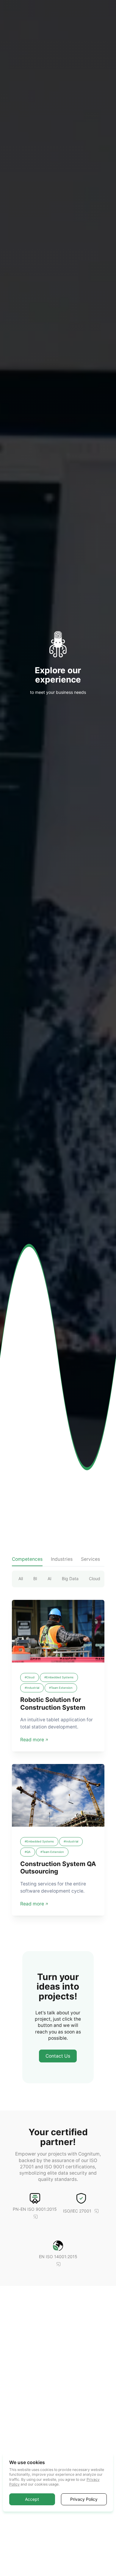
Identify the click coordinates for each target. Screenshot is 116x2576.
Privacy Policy (84, 2499)
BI (35, 1579)
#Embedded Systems (59, 1677)
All (21, 1579)
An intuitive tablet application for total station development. (57, 1723)
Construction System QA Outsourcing (58, 1868)
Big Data (70, 1579)
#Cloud (30, 1677)
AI (50, 1579)
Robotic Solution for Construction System (53, 1703)
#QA (28, 1852)
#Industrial (32, 1688)
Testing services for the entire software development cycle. (53, 1887)
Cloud (95, 1579)
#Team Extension (61, 1688)
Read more (32, 1740)
